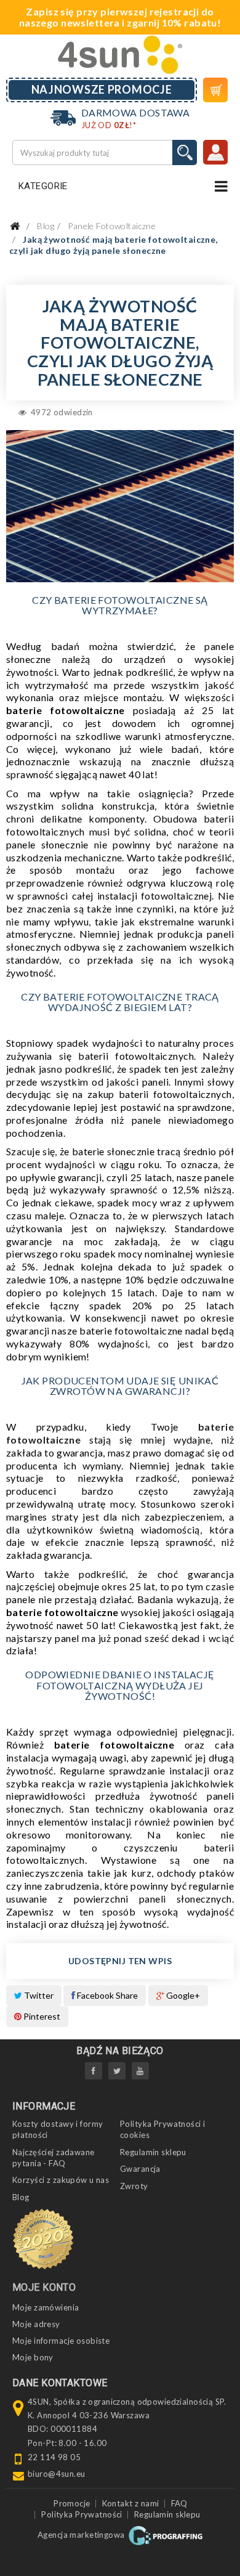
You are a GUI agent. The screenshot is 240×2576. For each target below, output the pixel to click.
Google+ (182, 1995)
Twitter (38, 1995)
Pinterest (41, 2016)
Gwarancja (140, 2169)
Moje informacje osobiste (61, 2341)
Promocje (72, 2503)
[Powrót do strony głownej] (15, 226)
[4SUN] (120, 55)
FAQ (179, 2503)
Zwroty (134, 2186)
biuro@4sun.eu (57, 2474)
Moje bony (33, 2357)
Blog (21, 2197)
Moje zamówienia (46, 2307)
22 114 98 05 (54, 2457)
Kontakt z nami (131, 2503)
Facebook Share (106, 1995)
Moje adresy (36, 2324)
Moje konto (44, 2287)
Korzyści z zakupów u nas (61, 2180)
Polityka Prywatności (82, 2514)
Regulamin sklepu (153, 2152)
